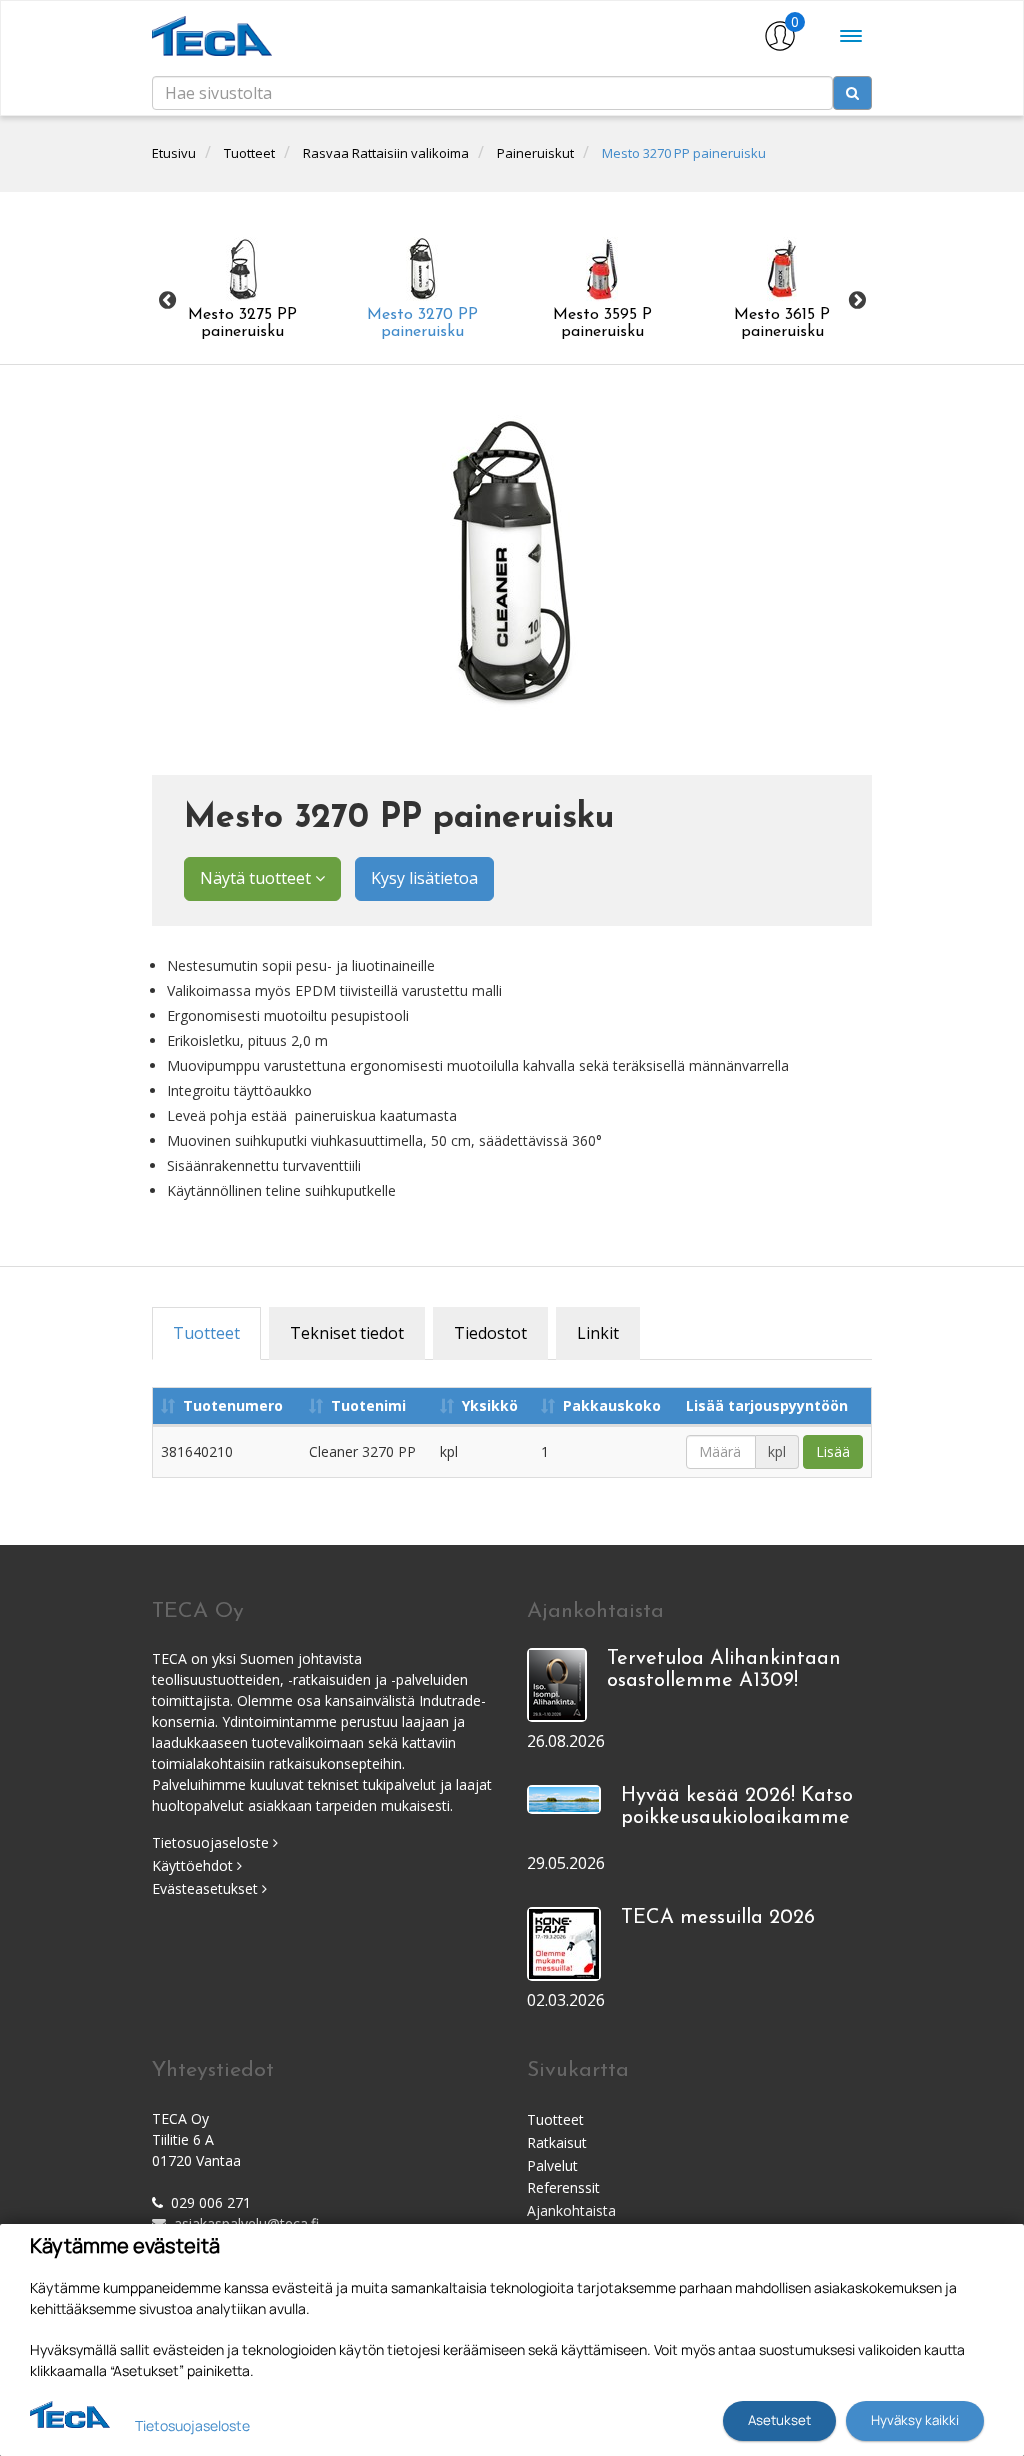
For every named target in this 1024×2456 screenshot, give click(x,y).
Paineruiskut (535, 153)
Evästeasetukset (207, 1888)
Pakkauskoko (612, 1405)
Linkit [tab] (598, 1333)
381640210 (197, 1451)
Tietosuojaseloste (212, 1842)
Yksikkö (490, 1405)
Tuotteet (249, 153)
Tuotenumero (233, 1405)
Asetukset (779, 2420)
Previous (167, 300)
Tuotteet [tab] (206, 1333)
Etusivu (174, 153)
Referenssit (563, 2187)
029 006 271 (211, 2202)
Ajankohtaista (571, 2210)
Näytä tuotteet (257, 878)
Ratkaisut (557, 2142)
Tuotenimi (368, 1405)
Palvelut (552, 2165)
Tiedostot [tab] (490, 1333)
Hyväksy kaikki (915, 2420)
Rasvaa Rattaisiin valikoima (386, 153)
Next (857, 300)
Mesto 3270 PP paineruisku (684, 153)
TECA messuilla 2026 (718, 1918)
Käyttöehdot (194, 1865)
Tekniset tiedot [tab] (347, 1333)
